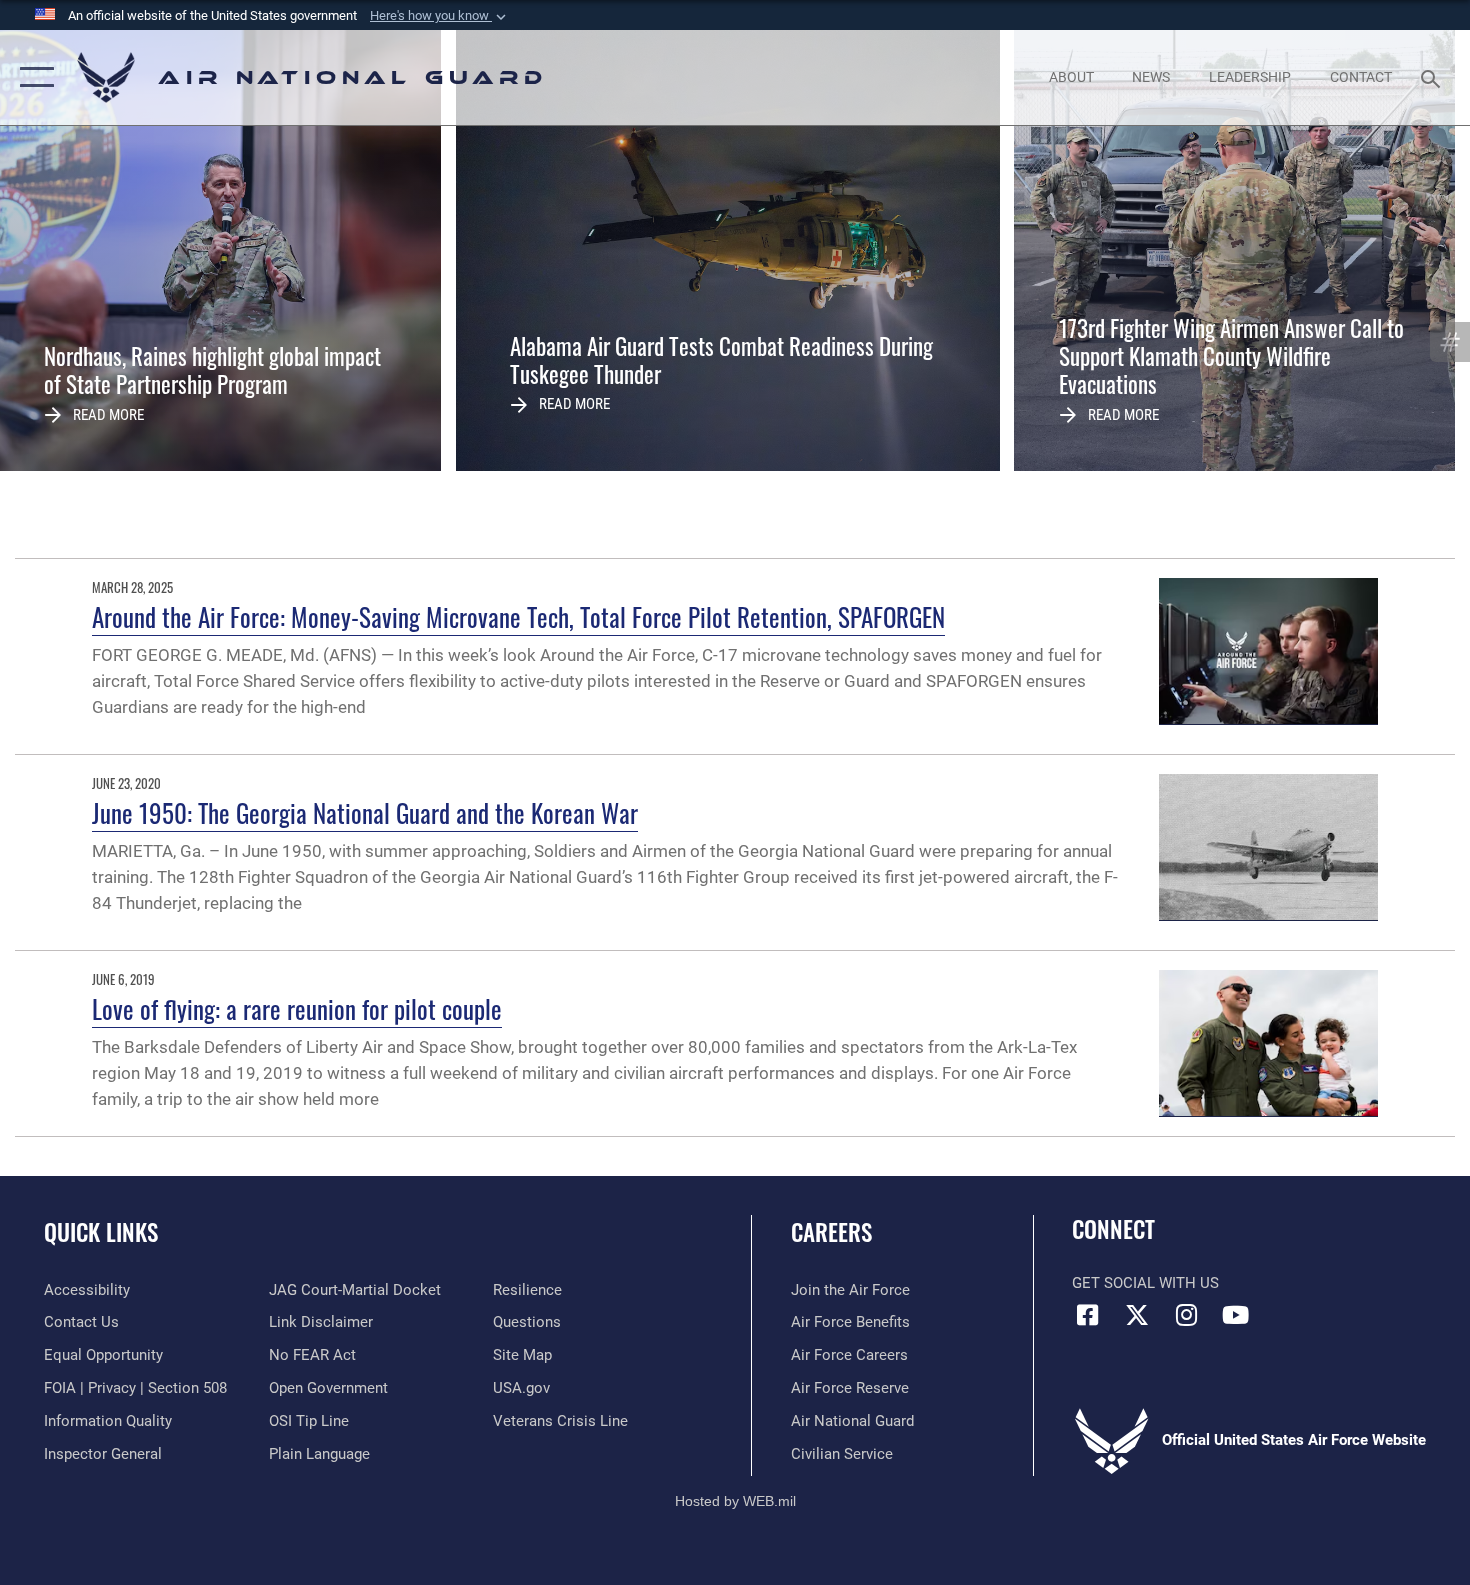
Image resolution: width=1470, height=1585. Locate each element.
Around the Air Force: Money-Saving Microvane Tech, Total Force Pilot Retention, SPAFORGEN (518, 616)
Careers (831, 1232)
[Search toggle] (1433, 77)
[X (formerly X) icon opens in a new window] (1137, 1315)
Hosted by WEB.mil (735, 1501)
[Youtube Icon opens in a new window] (1235, 1315)
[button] (440, 16)
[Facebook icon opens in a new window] (1087, 1315)
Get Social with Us (1145, 1283)
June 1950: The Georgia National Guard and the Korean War (365, 812)
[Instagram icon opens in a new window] (1186, 1315)
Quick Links (101, 1232)
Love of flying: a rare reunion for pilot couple (297, 1008)
